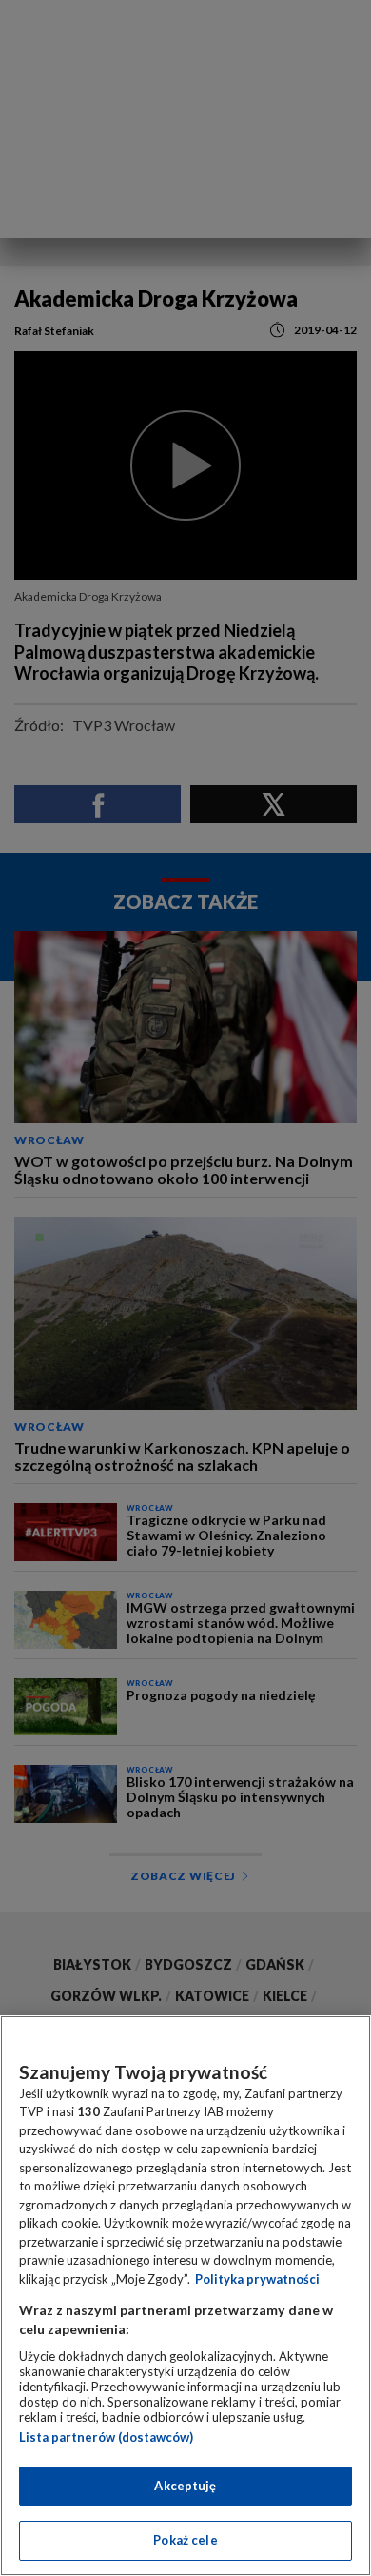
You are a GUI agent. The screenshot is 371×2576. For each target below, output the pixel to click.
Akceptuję (185, 2486)
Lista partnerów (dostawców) (106, 2437)
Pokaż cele (185, 2540)
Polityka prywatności (257, 2279)
